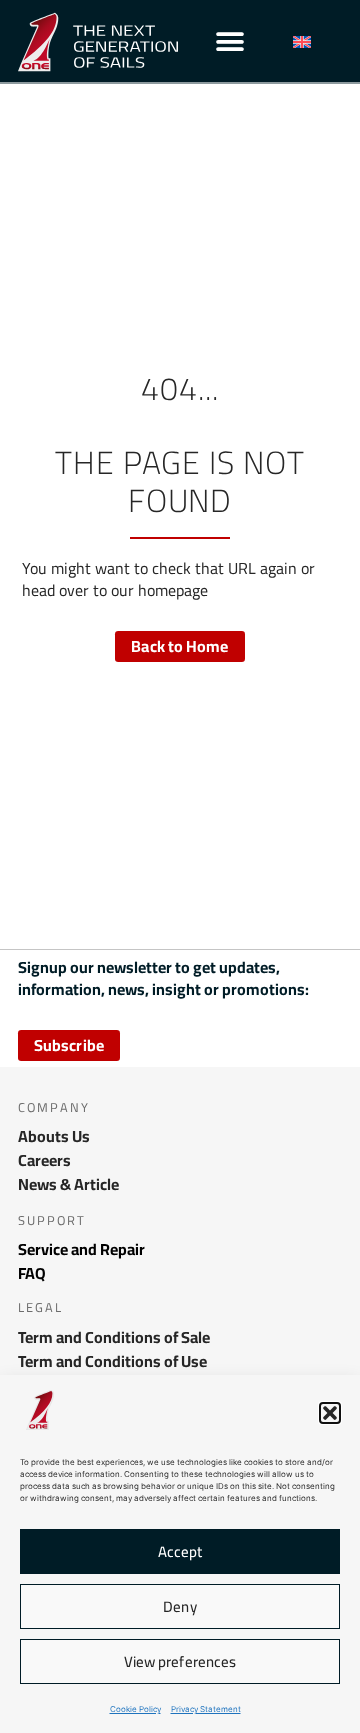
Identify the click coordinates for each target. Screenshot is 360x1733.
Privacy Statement (206, 1709)
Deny (179, 1606)
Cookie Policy (135, 1709)
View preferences (180, 1661)
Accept (180, 1551)
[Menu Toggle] (230, 42)
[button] (330, 1413)
